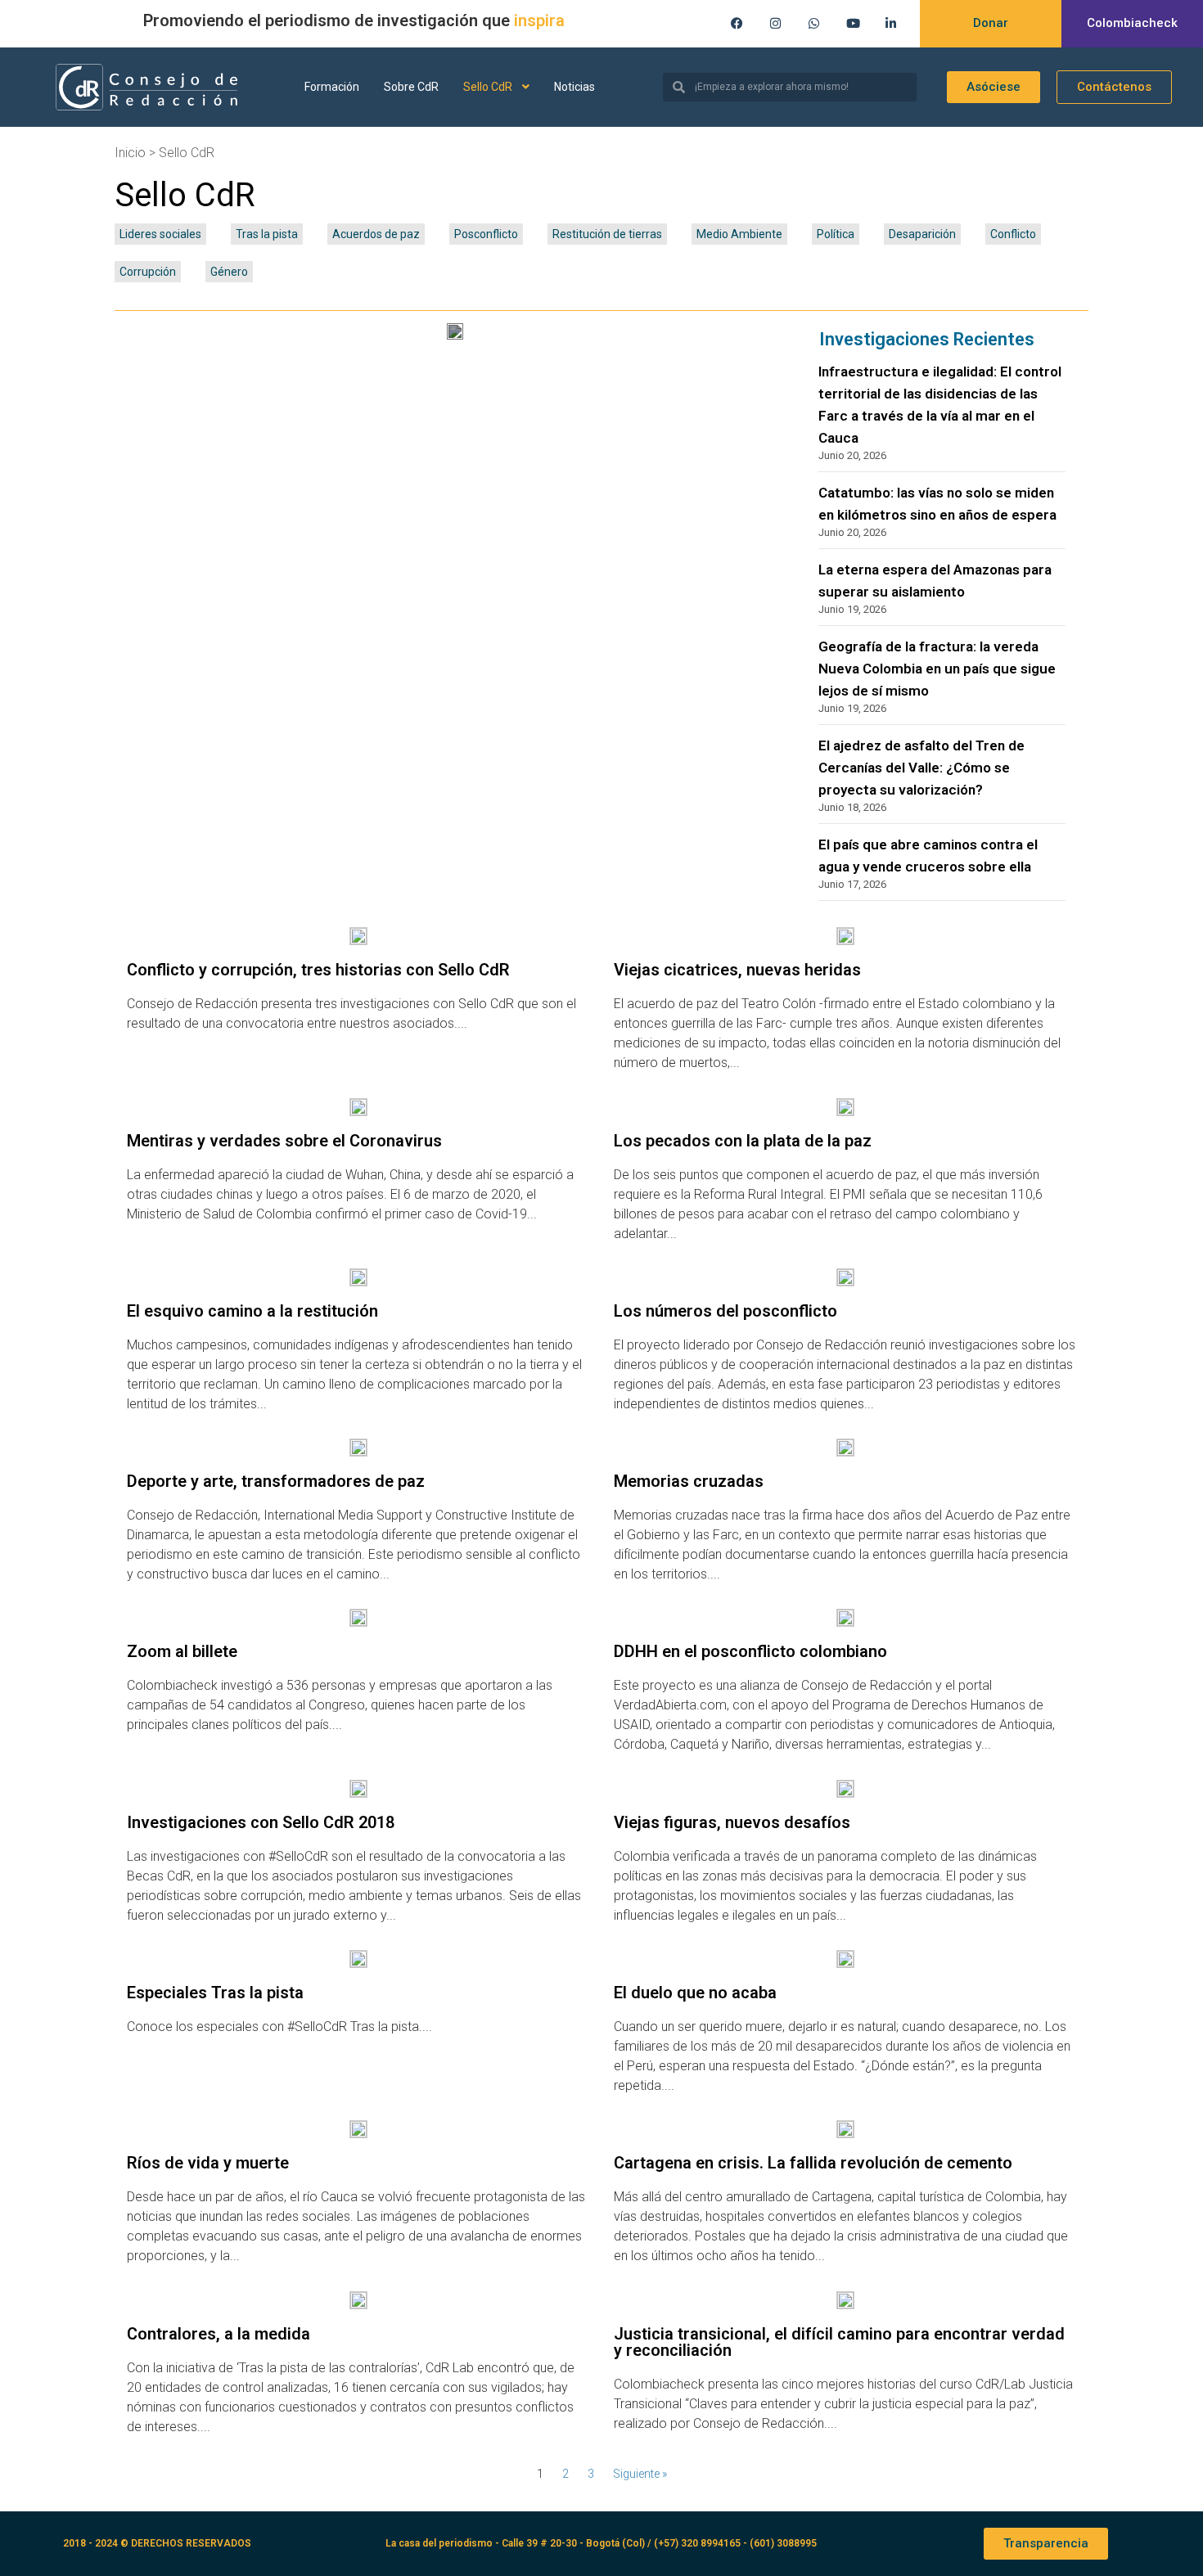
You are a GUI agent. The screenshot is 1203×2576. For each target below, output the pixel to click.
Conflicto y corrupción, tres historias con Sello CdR (318, 970)
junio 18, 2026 (852, 807)
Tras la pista (267, 234)
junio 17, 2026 (852, 884)
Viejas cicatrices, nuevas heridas (737, 970)
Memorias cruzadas (689, 1481)
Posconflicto (486, 234)
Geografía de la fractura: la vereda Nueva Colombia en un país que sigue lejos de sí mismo (937, 669)
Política (836, 234)
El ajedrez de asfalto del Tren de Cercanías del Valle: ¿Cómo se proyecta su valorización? (921, 768)
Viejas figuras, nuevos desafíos (732, 1822)
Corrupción (148, 272)
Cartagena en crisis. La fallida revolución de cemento (813, 2163)
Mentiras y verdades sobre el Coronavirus (284, 1141)
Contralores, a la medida (219, 2334)
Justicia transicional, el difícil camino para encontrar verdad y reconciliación (839, 2342)
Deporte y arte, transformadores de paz (276, 1481)
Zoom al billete (182, 1651)
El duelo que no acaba (695, 1993)
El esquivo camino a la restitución (252, 1311)
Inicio (130, 153)
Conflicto (1013, 234)
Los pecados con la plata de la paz (743, 1141)
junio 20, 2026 (852, 455)
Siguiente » (640, 2474)
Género (229, 272)
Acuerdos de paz (376, 234)
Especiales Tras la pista (215, 1993)
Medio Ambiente (739, 234)
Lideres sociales (160, 234)
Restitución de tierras (607, 234)
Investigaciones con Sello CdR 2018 (261, 1822)
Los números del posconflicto (725, 1311)
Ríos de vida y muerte (208, 2163)
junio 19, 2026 (852, 609)
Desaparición (922, 234)
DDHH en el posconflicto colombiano (750, 1651)
